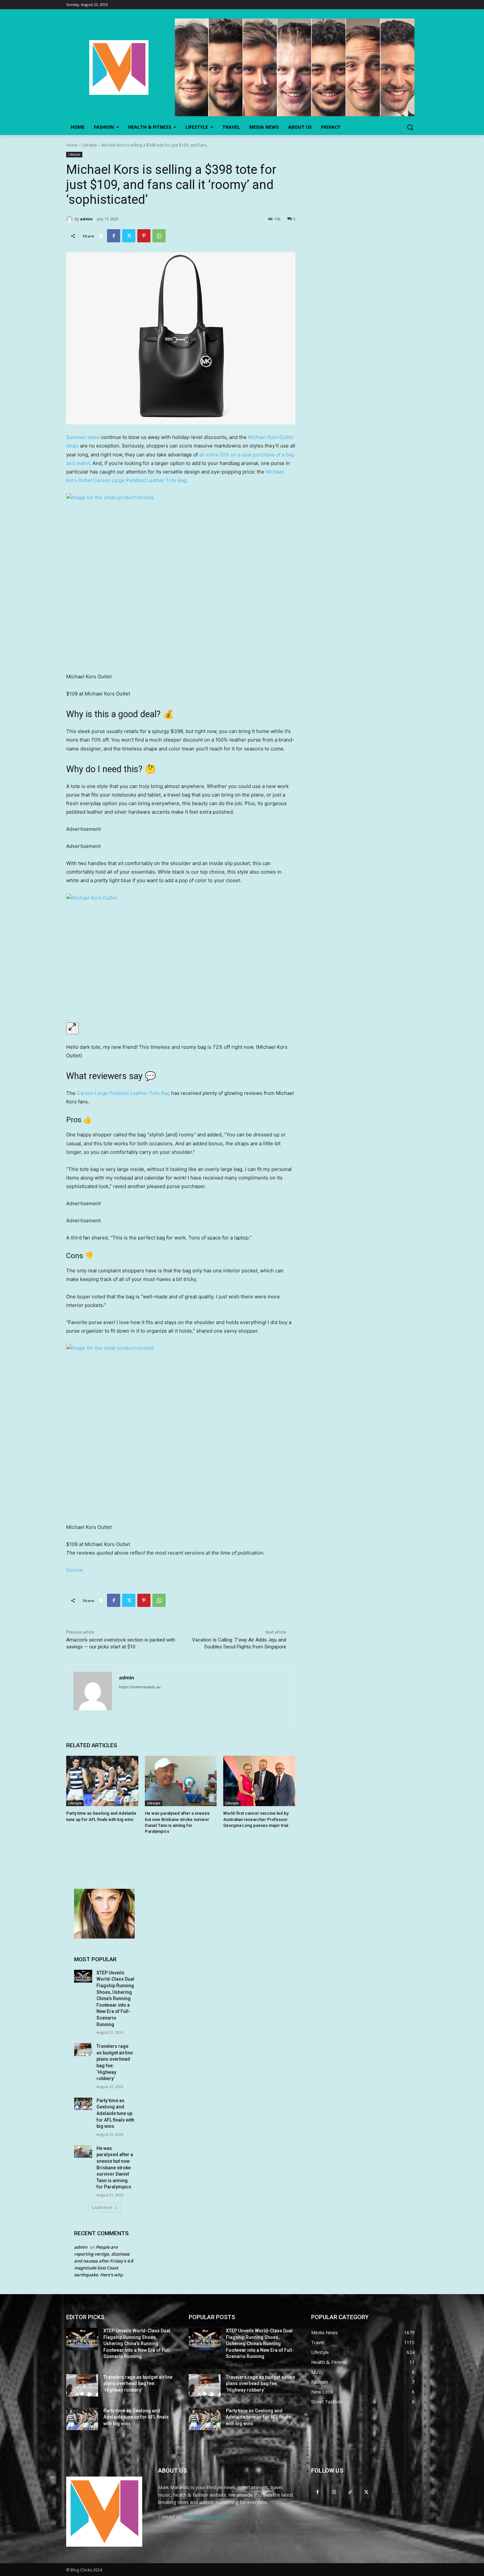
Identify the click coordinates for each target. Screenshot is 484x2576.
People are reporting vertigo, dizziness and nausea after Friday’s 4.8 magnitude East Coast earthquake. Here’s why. (104, 2261)
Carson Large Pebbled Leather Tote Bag (123, 1093)
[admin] (70, 219)
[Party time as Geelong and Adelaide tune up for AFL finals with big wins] (102, 1781)
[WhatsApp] (159, 236)
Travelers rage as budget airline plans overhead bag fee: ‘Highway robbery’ (138, 2384)
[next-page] (81, 1848)
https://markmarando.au (140, 1687)
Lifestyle (90, 145)
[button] (410, 127)
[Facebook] (114, 236)
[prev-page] (70, 1848)
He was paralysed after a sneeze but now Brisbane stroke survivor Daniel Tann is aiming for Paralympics (115, 2168)
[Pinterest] (144, 236)
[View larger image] (72, 1028)
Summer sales (83, 437)
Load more (102, 2207)
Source (75, 1570)
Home (72, 145)
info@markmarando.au (208, 2517)
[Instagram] (334, 2492)
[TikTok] (350, 2492)
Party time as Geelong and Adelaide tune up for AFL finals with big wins (115, 2113)
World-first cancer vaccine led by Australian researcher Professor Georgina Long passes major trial (256, 1819)
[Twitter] (129, 236)
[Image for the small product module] (181, 579)
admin (86, 219)
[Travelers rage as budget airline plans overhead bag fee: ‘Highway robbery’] (83, 2050)
